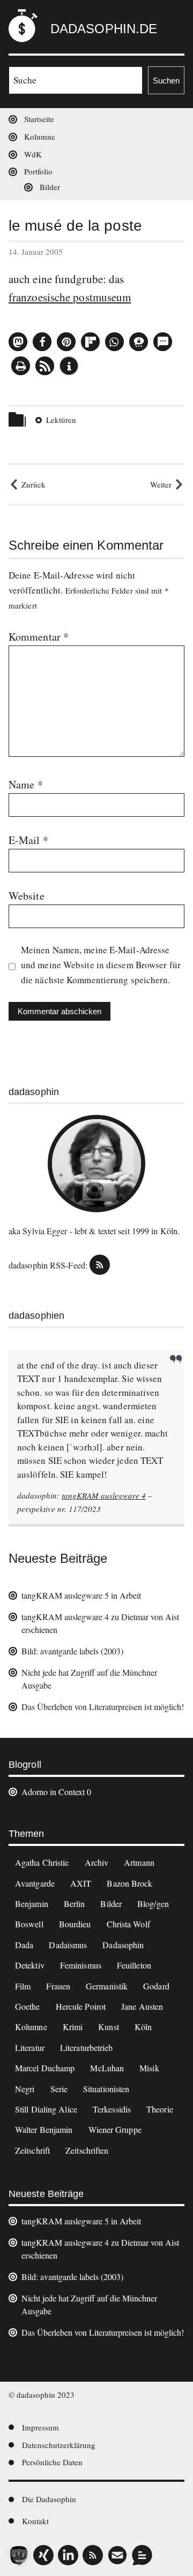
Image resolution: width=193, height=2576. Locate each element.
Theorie (160, 2109)
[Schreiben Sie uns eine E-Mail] (117, 2555)
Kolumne (40, 136)
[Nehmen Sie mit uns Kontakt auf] (142, 2555)
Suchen (166, 81)
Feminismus (81, 1965)
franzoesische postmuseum (70, 297)
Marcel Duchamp (45, 2068)
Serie (59, 2089)
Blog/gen (153, 1903)
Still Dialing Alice (46, 2109)
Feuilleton (134, 1965)
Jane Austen (142, 2006)
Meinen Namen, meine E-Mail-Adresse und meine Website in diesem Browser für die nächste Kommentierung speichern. (101, 965)
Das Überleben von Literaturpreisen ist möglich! (103, 1707)
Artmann (139, 1862)
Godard (156, 1986)
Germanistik (107, 1986)
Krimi (73, 2027)
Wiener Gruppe (115, 2129)
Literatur (30, 2047)
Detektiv (30, 1965)
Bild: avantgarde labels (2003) (72, 1651)
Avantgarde (35, 1883)
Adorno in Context (53, 1792)
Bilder (50, 187)
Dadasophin (123, 1945)
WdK (33, 154)
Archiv (97, 1862)
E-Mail (28, 840)
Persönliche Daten (52, 2462)
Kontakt (35, 2521)
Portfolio (38, 171)
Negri (25, 2089)
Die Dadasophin (49, 2499)
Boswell (29, 1924)
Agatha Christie (42, 1862)
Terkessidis (112, 2109)
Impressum (40, 2427)
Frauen (58, 1986)
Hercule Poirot (81, 2006)
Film (23, 1986)
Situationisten (106, 2089)
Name (26, 784)
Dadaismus (68, 1945)
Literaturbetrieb (87, 2047)
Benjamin (32, 1903)
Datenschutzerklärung (59, 2445)
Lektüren (61, 420)
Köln (143, 2027)
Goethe (28, 2006)
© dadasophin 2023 (42, 2395)
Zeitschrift (32, 2150)
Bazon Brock (129, 1883)
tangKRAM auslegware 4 (104, 1495)
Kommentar (39, 637)
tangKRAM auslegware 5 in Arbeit (81, 1595)
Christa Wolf (128, 1924)
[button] (18, 342)
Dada (24, 1945)
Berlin (75, 1903)
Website (27, 896)
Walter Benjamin (44, 2129)
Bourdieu (75, 1924)
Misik (149, 2068)
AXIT (81, 1883)
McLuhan (107, 2068)
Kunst (109, 2027)
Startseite (39, 119)
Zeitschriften (87, 2150)
